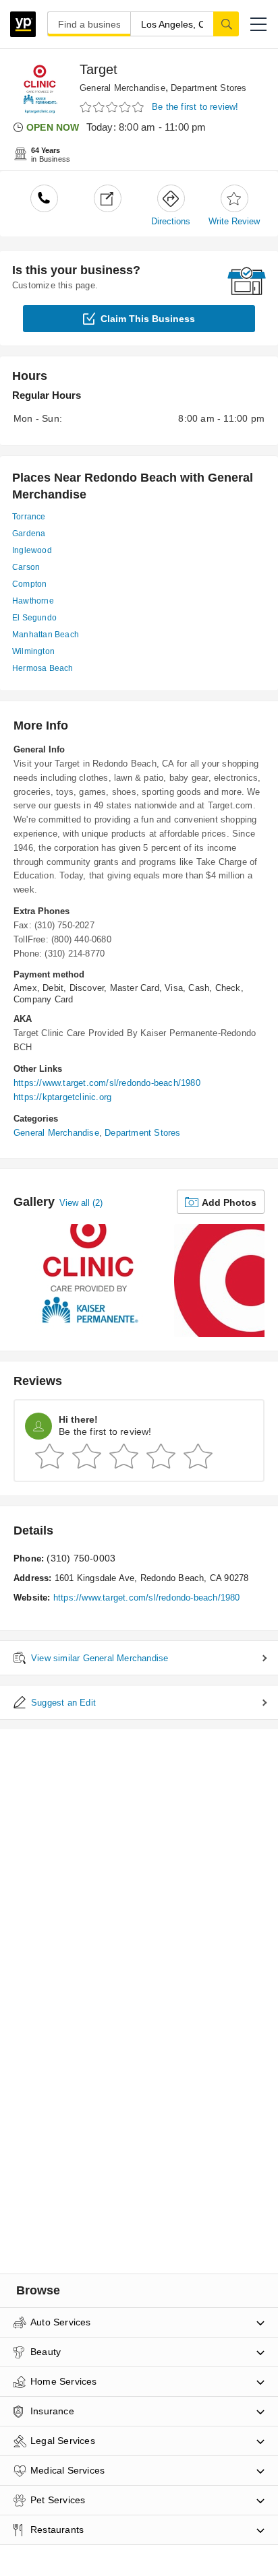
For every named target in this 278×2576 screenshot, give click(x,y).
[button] (258, 24)
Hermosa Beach (43, 668)
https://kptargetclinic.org (62, 1097)
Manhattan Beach (46, 635)
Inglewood (32, 550)
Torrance (29, 517)
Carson (26, 567)
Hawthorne (33, 601)
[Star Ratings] (113, 107)
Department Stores (208, 88)
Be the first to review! (195, 107)
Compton (29, 584)
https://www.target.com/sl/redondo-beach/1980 (107, 1083)
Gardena (29, 534)
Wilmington (33, 651)
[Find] (226, 24)
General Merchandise (122, 88)
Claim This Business (148, 319)
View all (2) (81, 1203)
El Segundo (34, 618)
